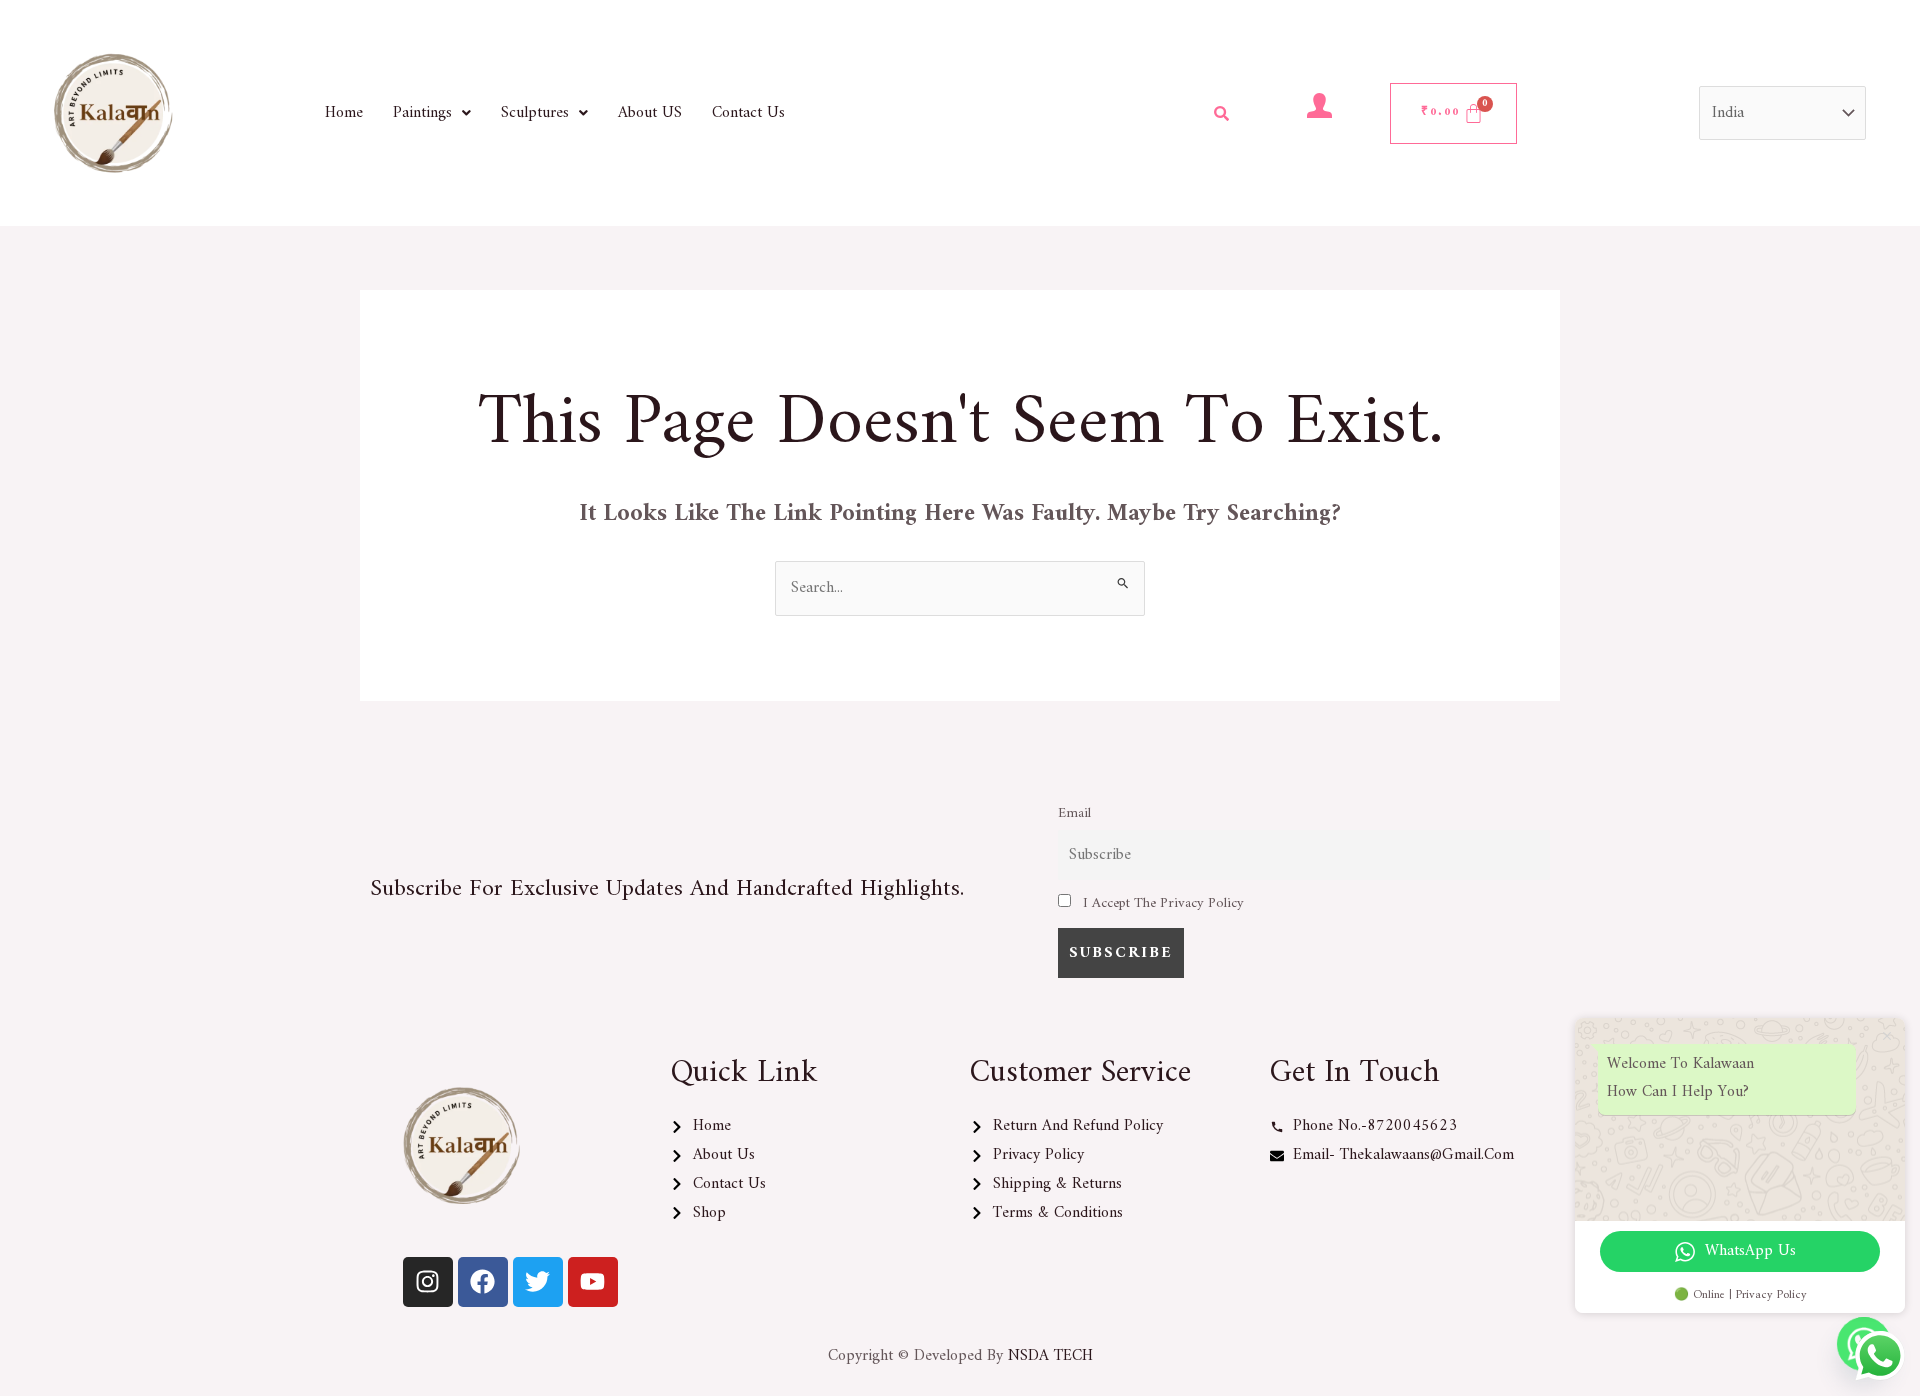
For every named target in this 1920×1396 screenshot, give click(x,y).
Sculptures (535, 113)
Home (344, 113)
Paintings (422, 113)
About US (650, 113)
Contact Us (748, 113)
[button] (432, 113)
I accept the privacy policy (1161, 903)
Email (1074, 813)
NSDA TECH (1050, 1356)
